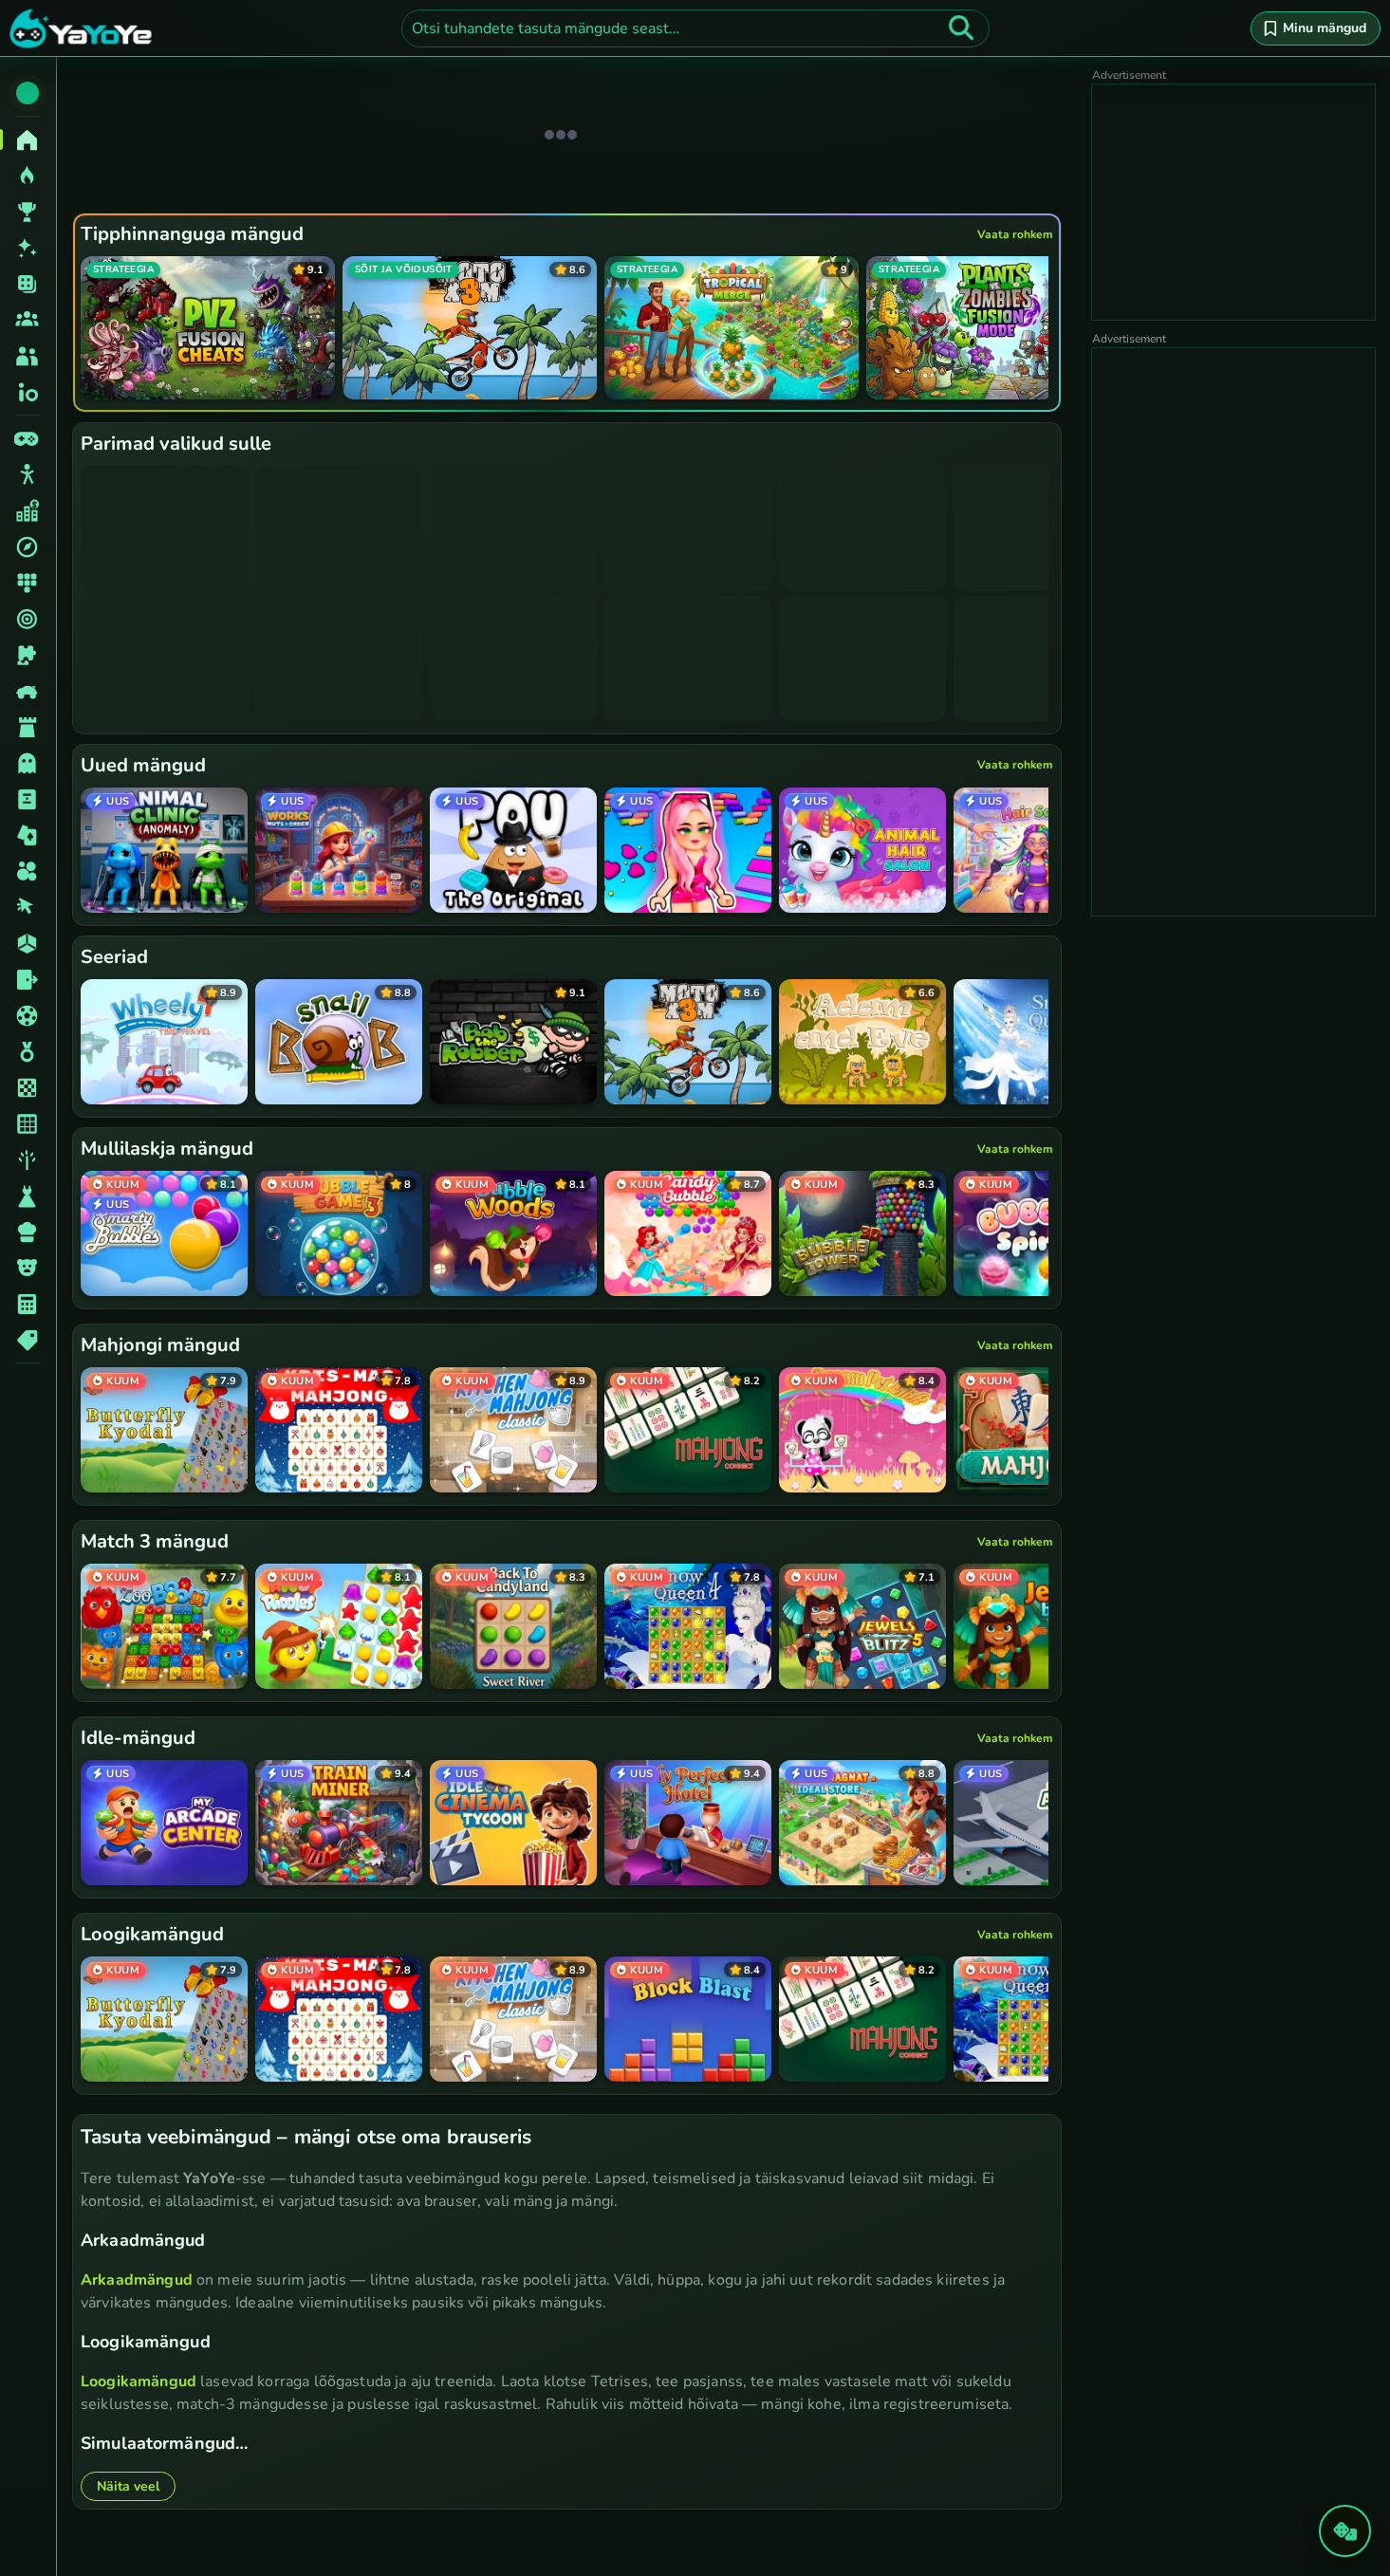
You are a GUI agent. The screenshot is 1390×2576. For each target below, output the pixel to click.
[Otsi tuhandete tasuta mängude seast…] (961, 28)
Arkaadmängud (137, 2280)
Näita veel (128, 2486)
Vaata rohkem (1015, 234)
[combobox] (695, 28)
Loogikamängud (139, 2381)
